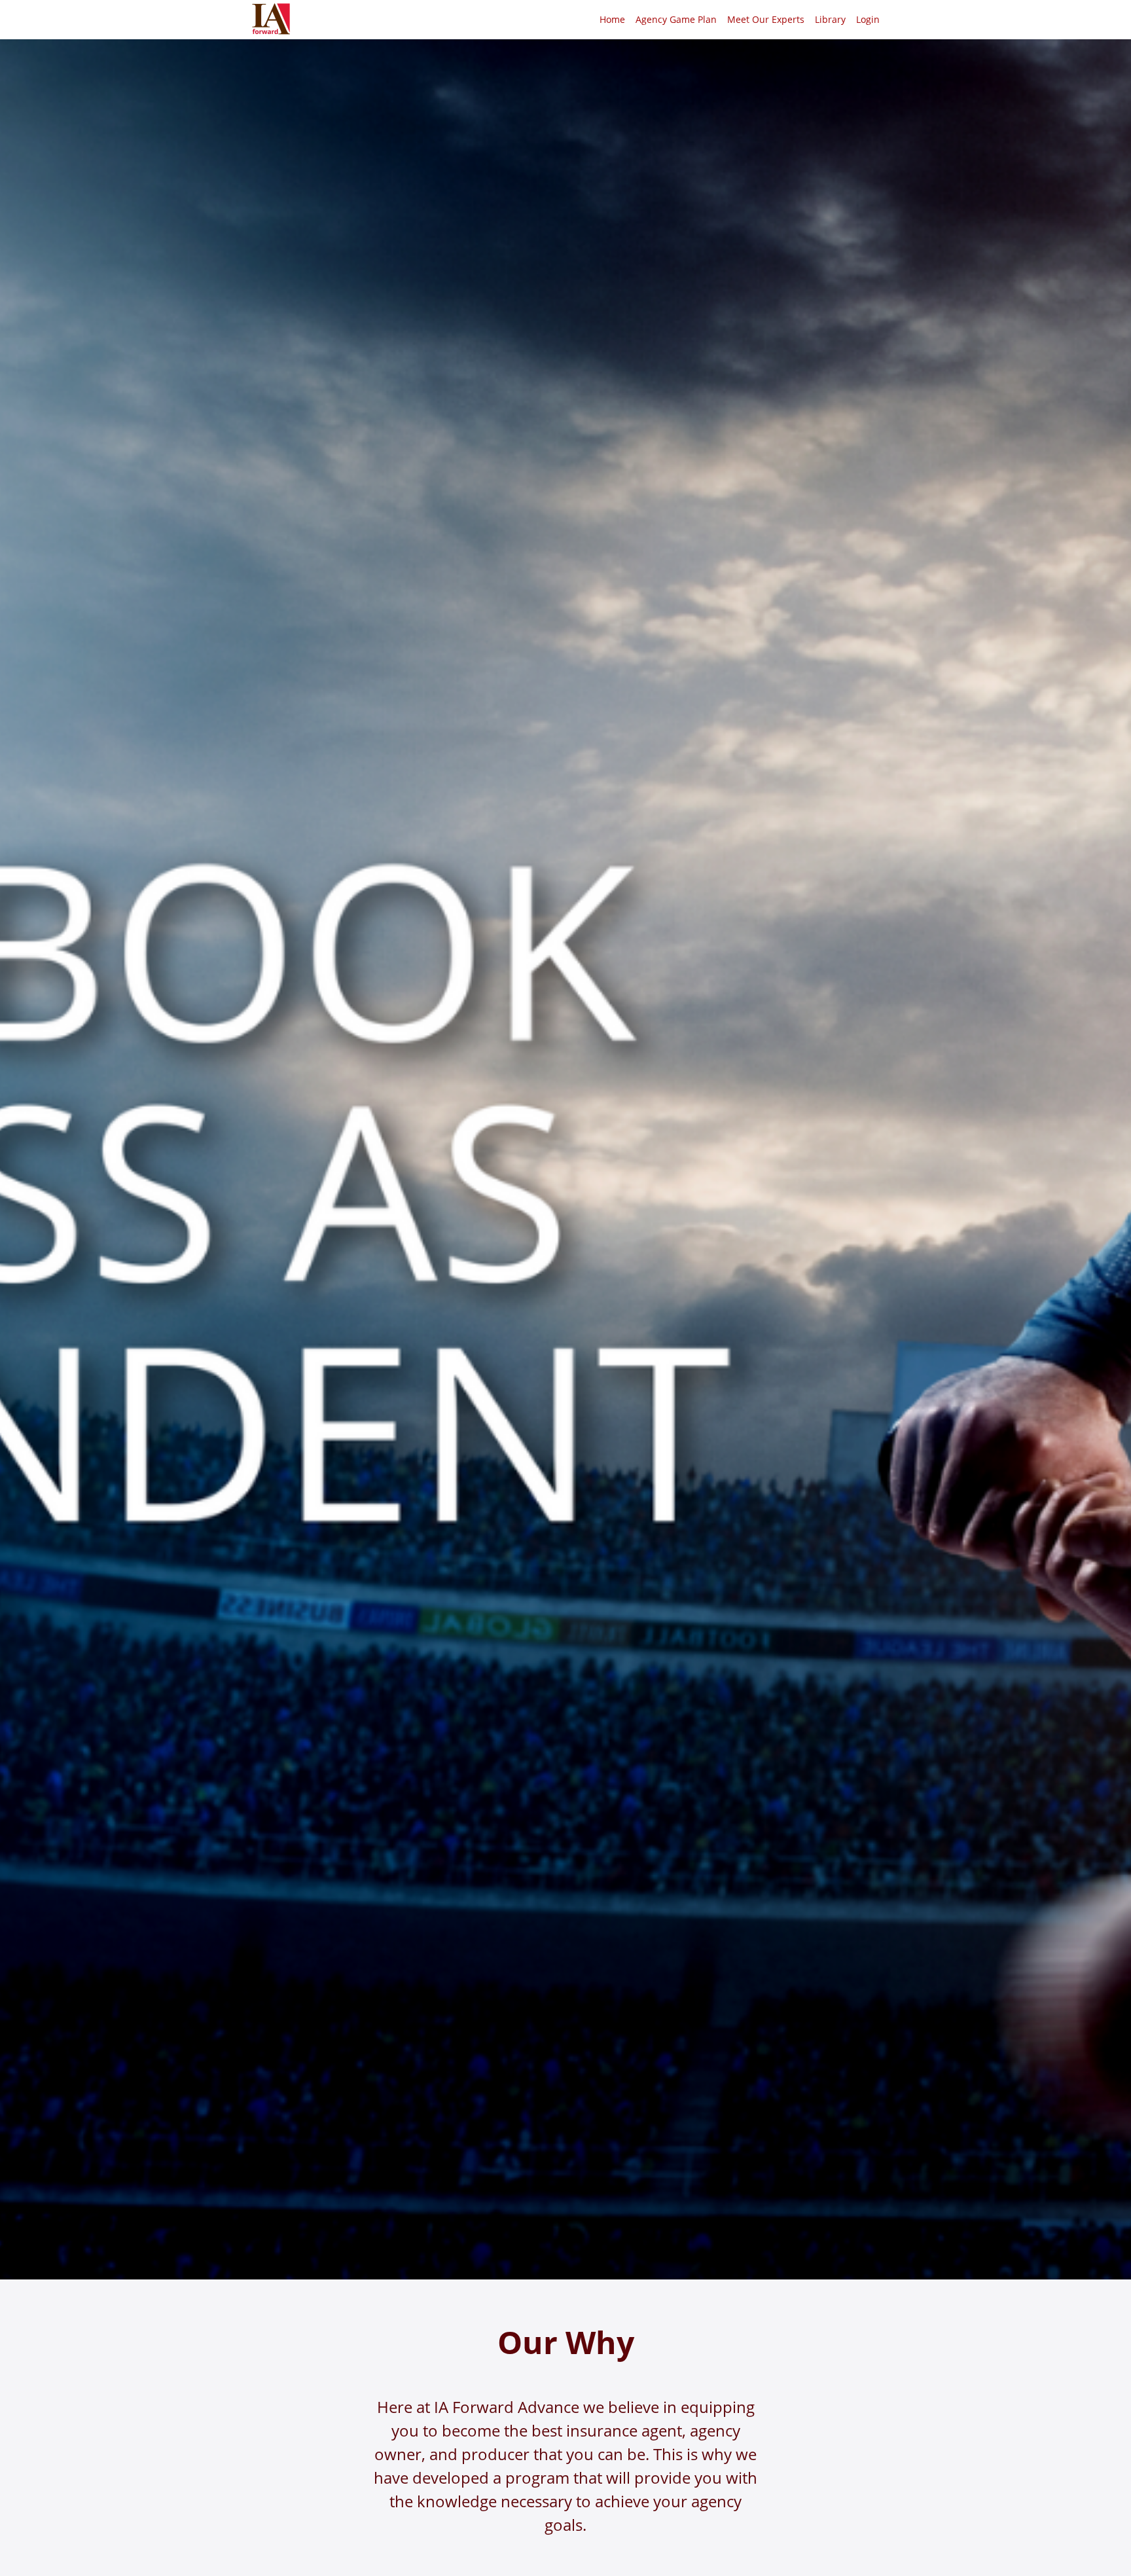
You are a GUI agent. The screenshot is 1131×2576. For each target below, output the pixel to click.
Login (868, 19)
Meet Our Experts (766, 19)
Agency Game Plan (676, 19)
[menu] (734, 20)
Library (830, 19)
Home (612, 19)
